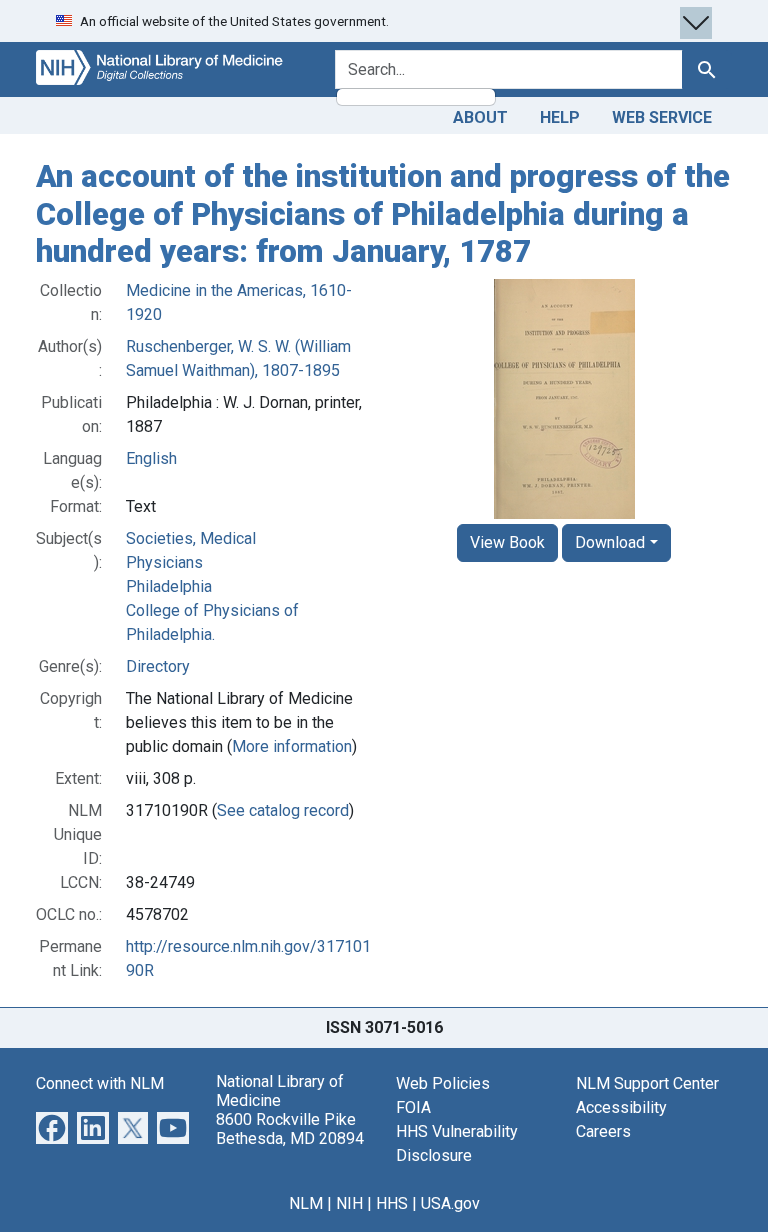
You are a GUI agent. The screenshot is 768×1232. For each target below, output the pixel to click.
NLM (306, 1203)
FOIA (413, 1107)
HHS (392, 1203)
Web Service (662, 117)
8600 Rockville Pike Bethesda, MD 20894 (290, 1129)
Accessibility (621, 1107)
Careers (603, 1131)
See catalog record (283, 810)
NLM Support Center (647, 1083)
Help (560, 117)
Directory (158, 666)
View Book (507, 542)
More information (292, 746)
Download (610, 542)
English (151, 458)
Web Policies (443, 1083)
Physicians (164, 562)
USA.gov (450, 1203)
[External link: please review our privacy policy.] (52, 1126)
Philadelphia (169, 586)
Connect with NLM (100, 1083)
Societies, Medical (191, 538)
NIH (349, 1203)
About (480, 117)
